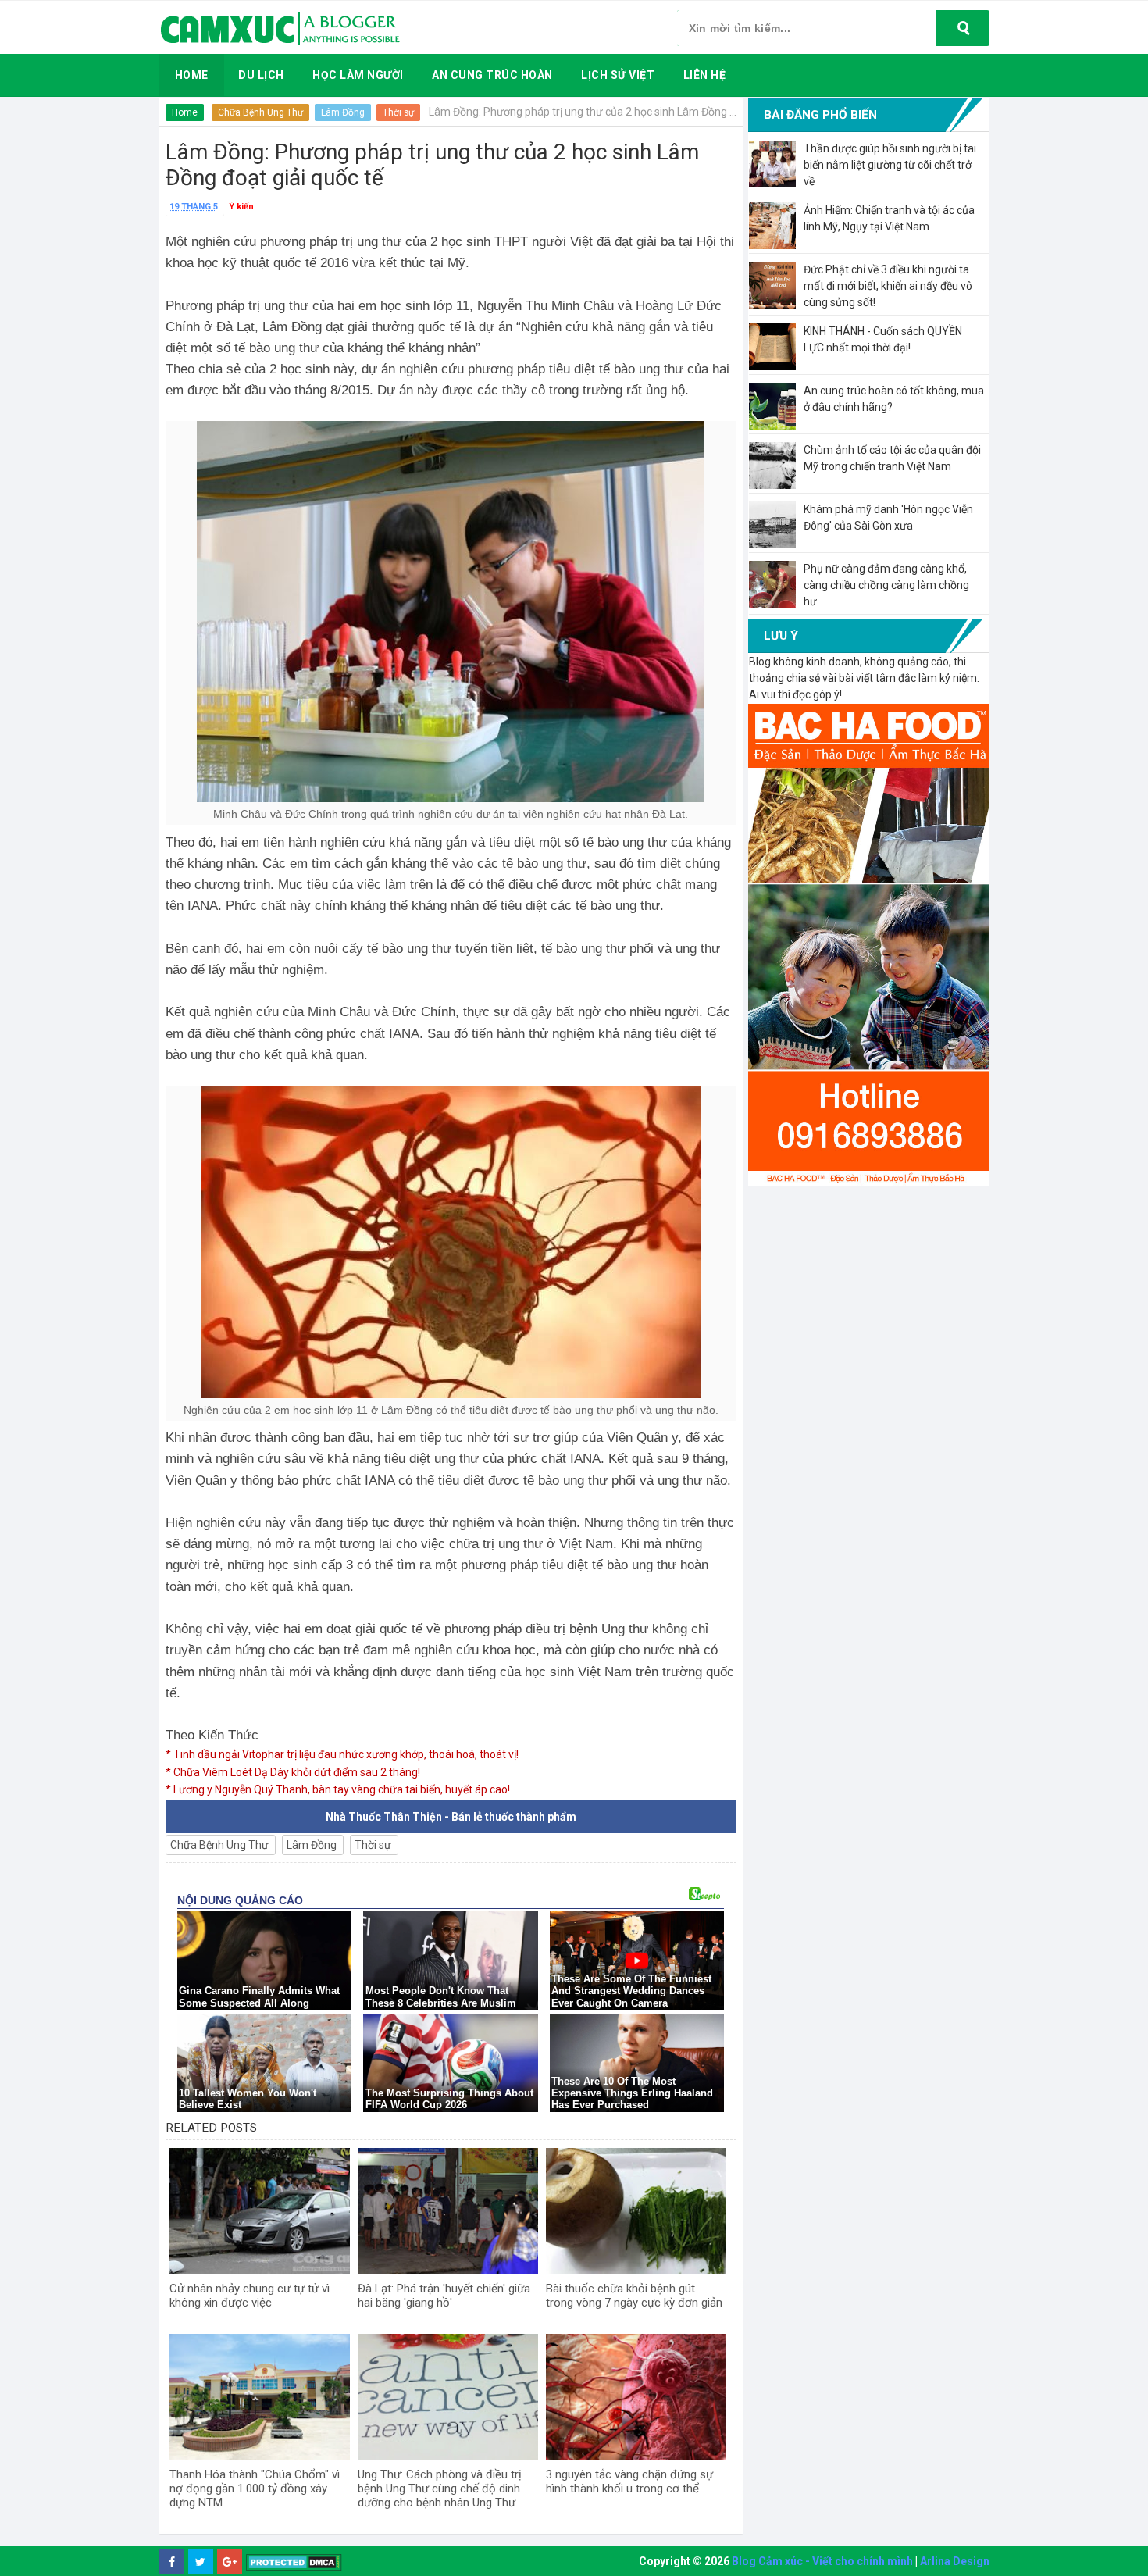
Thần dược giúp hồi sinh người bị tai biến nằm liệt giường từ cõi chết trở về (890, 165)
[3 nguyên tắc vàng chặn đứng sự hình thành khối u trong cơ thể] (636, 2397)
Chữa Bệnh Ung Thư (260, 112)
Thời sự (398, 112)
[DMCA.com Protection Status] (294, 2562)
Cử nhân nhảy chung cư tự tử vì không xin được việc (250, 2296)
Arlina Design (955, 2561)
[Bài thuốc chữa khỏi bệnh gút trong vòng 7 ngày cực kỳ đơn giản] (636, 2211)
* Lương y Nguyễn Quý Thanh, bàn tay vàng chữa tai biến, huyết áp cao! (338, 1789)
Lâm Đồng (343, 112)
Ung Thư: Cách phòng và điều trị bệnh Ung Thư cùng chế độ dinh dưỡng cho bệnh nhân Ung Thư (440, 2489)
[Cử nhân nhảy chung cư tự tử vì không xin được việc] (260, 2211)
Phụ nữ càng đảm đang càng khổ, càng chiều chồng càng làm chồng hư (886, 585)
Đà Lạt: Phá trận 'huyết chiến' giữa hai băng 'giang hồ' (444, 2296)
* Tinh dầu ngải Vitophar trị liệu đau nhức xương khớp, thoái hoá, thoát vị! (342, 1754)
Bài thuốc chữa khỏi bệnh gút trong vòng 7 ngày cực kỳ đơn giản (634, 2296)
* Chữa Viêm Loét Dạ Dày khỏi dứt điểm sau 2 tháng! (293, 1772)
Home (185, 112)
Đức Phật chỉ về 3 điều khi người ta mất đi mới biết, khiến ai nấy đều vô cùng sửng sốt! (888, 286)
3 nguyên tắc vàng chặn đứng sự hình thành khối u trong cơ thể (629, 2481)
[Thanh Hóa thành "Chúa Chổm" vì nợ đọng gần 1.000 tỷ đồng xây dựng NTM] (260, 2397)
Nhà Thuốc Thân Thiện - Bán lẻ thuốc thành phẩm (451, 1817)
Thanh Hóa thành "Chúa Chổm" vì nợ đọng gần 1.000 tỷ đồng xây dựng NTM (255, 2489)
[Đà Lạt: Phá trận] (448, 2211)
